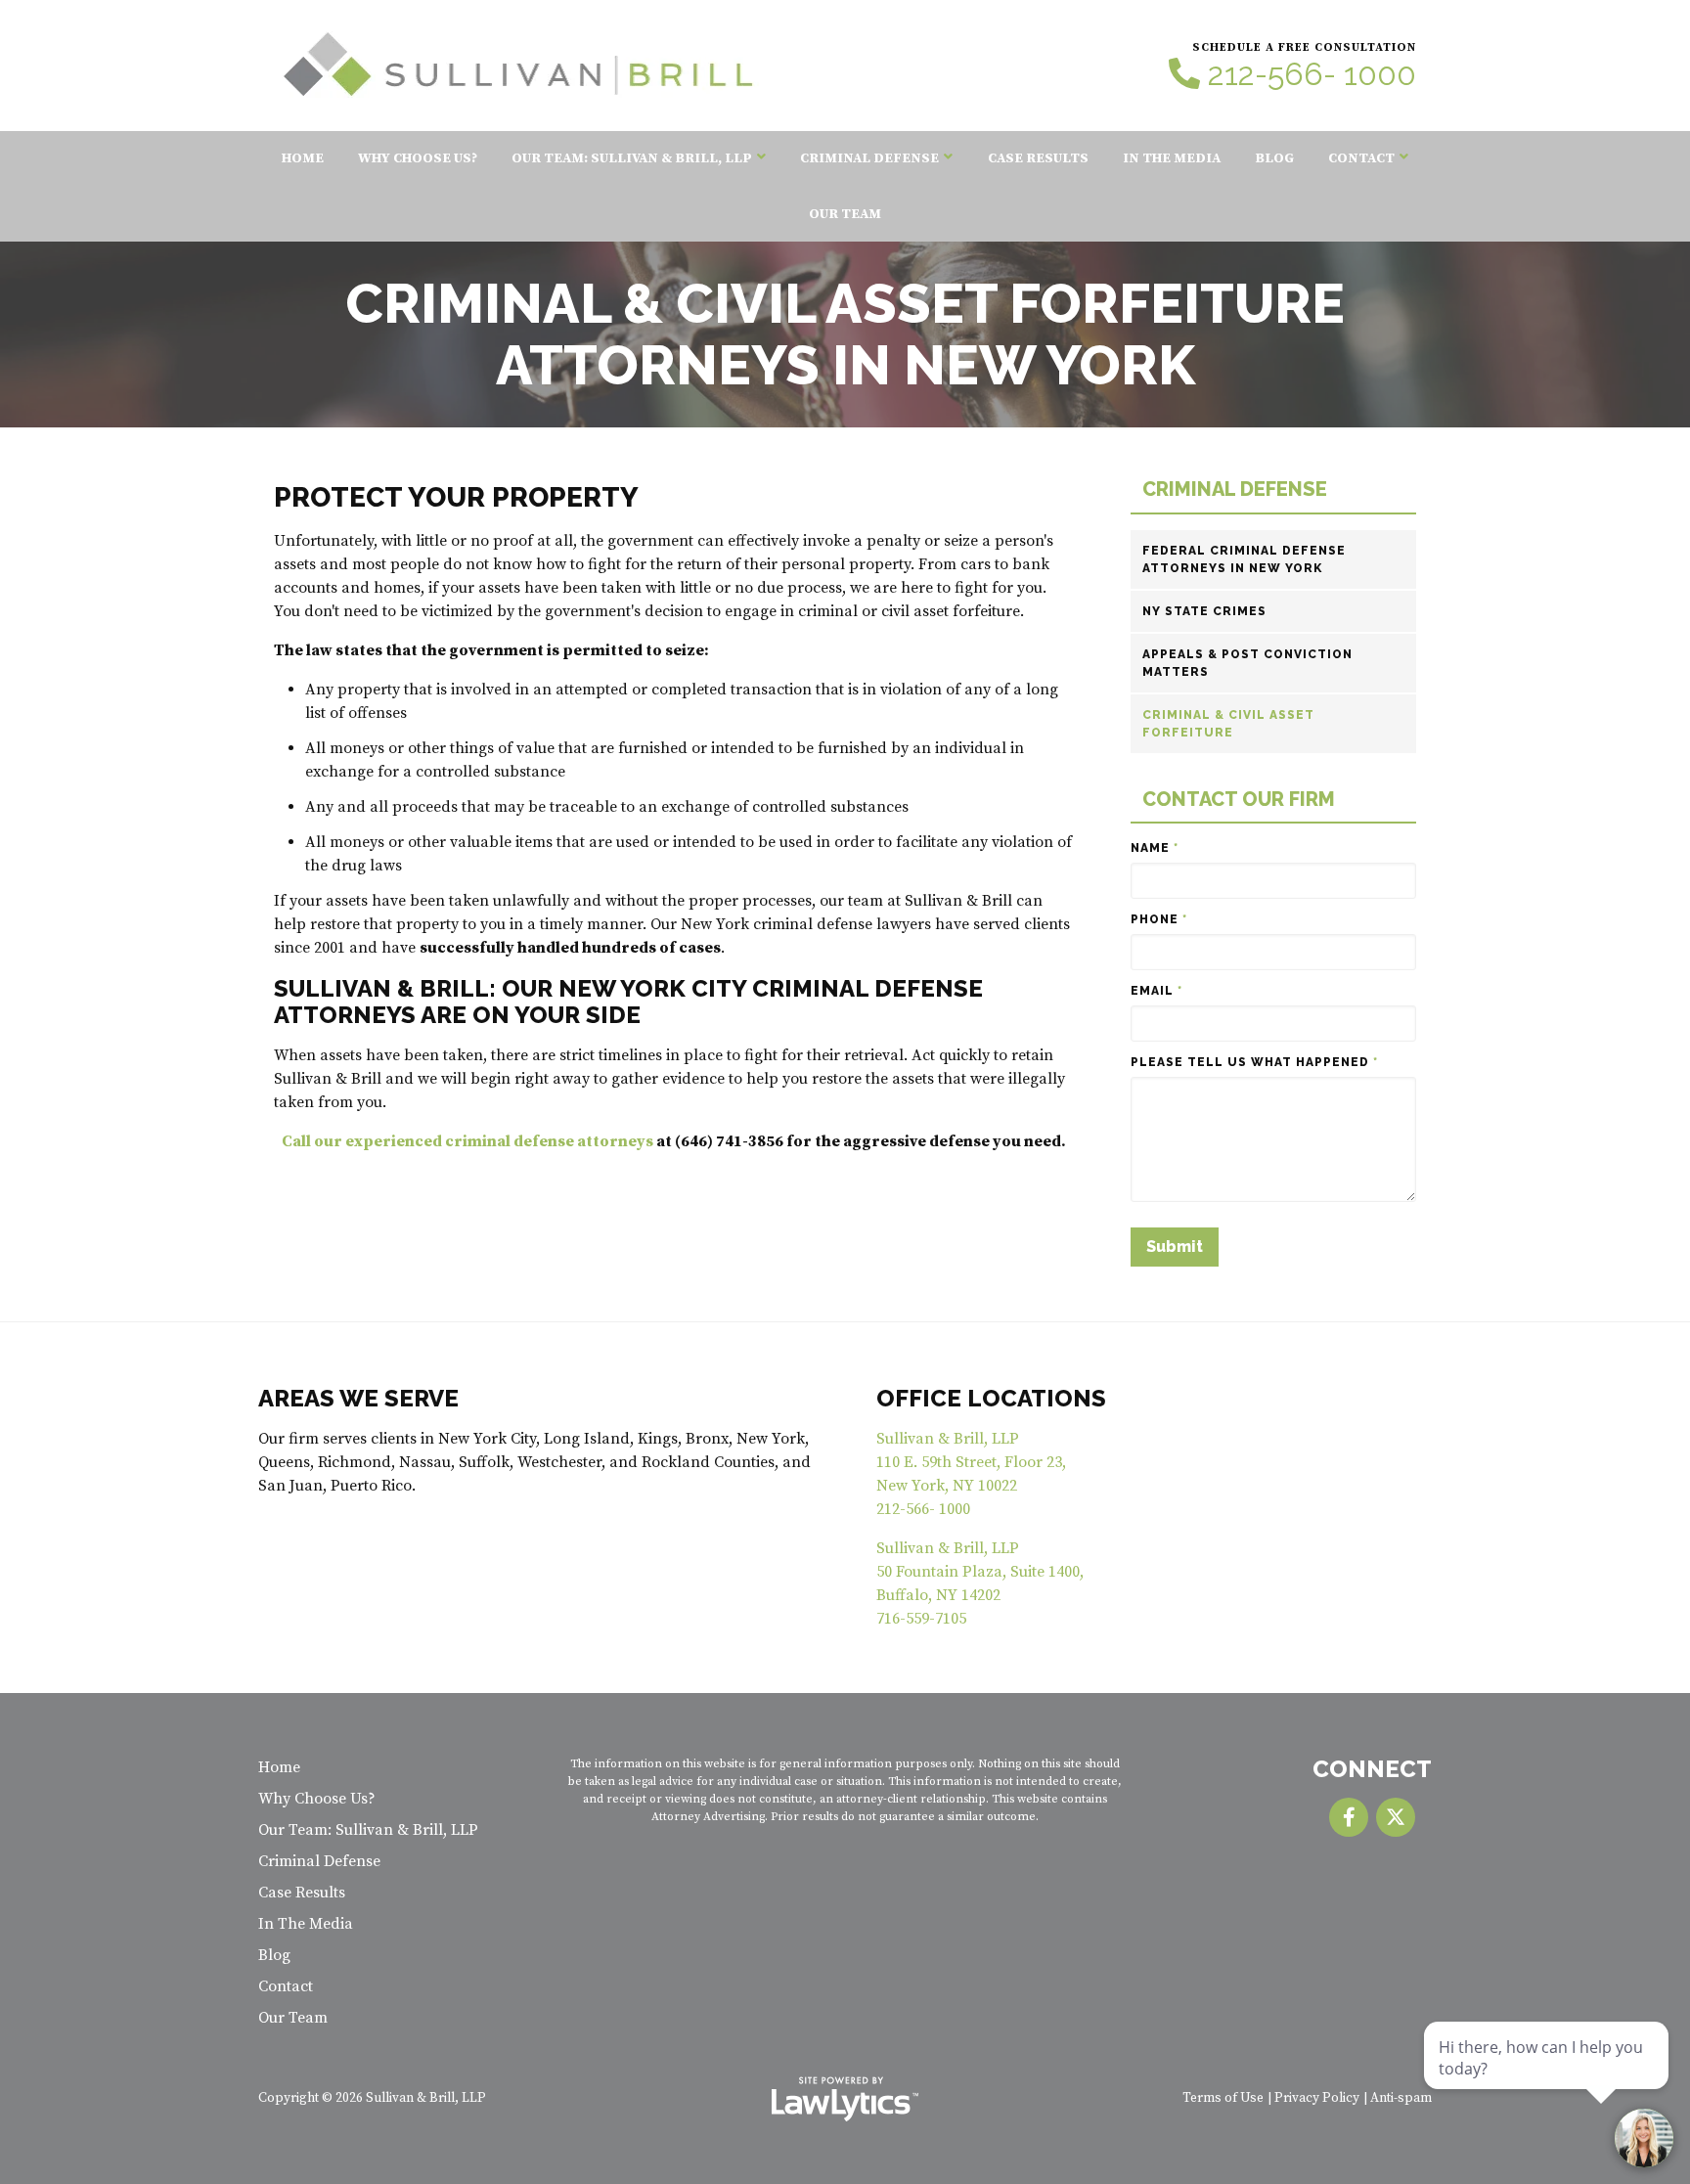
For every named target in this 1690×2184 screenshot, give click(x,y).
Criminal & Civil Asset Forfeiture (1228, 724)
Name (1155, 848)
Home (303, 158)
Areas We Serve (358, 1398)
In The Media (1172, 158)
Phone (1159, 919)
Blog (1274, 158)
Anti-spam (1401, 2098)
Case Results (1038, 158)
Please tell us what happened (1254, 1062)
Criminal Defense (869, 158)
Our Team (845, 214)
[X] (1396, 1817)
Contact (1361, 158)
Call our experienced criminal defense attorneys (467, 1141)
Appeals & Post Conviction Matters (1247, 663)
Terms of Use (1223, 2098)
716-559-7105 (921, 1619)
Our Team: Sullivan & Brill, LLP (632, 158)
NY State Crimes (1204, 611)
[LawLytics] (845, 2099)
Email (1156, 991)
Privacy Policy (1317, 2098)
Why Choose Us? (418, 158)
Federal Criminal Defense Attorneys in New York (1244, 559)
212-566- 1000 (1312, 74)
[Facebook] (1349, 1817)
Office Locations (991, 1398)
